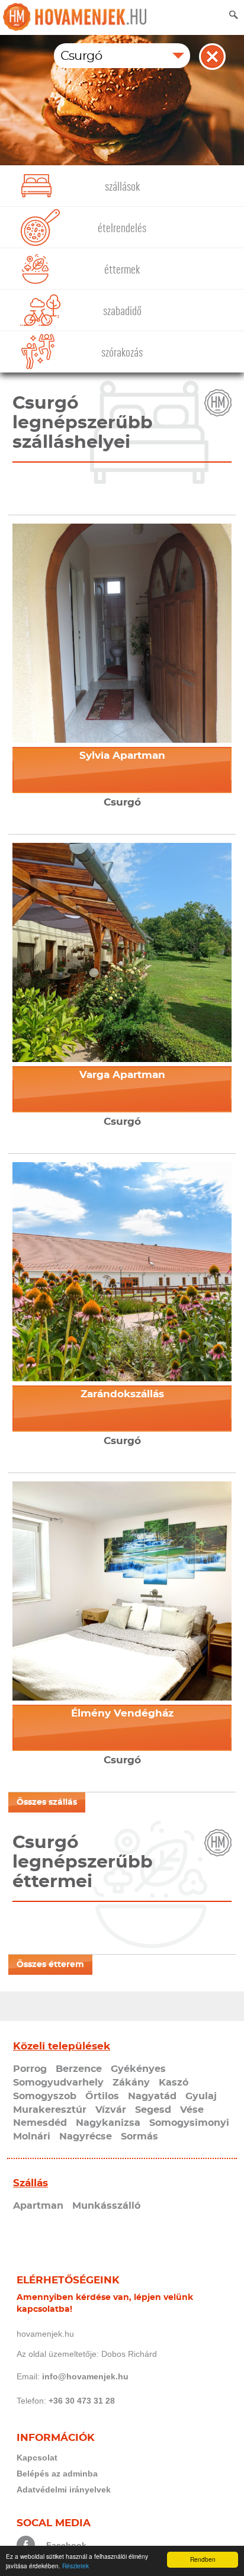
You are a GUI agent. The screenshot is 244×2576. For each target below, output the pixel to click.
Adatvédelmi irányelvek (64, 2490)
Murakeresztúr (50, 2110)
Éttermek (122, 270)
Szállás (30, 2183)
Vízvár (111, 2110)
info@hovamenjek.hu (85, 2376)
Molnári (32, 2136)
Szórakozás (122, 353)
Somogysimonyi (189, 2123)
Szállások (122, 187)
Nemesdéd (40, 2123)
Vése (192, 2110)
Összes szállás (47, 1802)
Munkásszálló (106, 2206)
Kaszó (174, 2083)
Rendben (203, 2559)
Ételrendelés (122, 228)
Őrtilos (102, 2096)
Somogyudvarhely (58, 2083)
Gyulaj (201, 2096)
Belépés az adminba (57, 2474)
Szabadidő (122, 311)
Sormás (139, 2136)
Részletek (76, 2566)
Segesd (153, 2110)
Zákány (131, 2083)
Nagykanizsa (108, 2123)
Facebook (66, 2545)
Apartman (38, 2206)
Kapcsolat (37, 2458)
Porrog (30, 2069)
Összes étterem (50, 1965)
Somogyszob (45, 2096)
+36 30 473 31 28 (82, 2401)
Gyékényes (138, 2069)
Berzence (79, 2069)
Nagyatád (152, 2096)
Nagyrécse (86, 2136)
